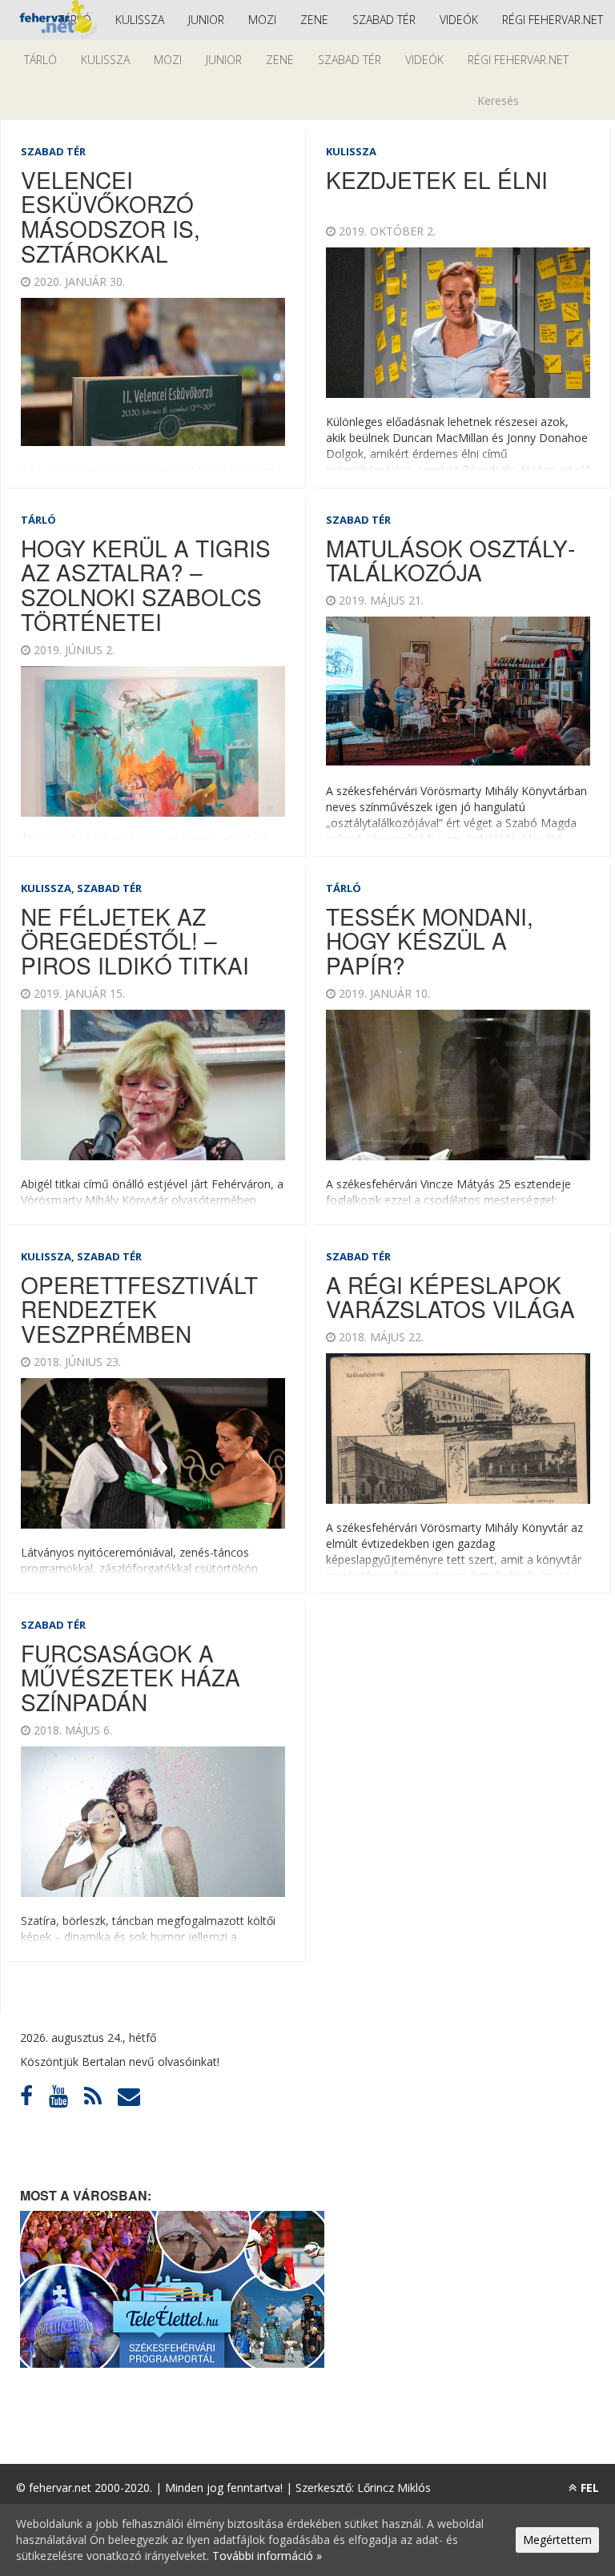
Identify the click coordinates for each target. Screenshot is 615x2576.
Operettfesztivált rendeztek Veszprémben (139, 1309)
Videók (459, 20)
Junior (206, 20)
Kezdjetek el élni (437, 179)
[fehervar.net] (56, 20)
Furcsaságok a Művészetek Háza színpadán (131, 1678)
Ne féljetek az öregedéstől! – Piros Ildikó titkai (135, 941)
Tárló (40, 60)
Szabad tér (384, 20)
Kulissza (140, 20)
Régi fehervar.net (553, 20)
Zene (314, 20)
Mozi (262, 20)
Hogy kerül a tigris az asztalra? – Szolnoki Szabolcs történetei (146, 585)
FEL (590, 2488)
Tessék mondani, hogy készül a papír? (430, 941)
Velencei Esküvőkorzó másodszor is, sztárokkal (111, 216)
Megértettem (557, 2540)
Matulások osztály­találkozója (450, 560)
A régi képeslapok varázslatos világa (450, 1297)
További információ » (267, 2556)
